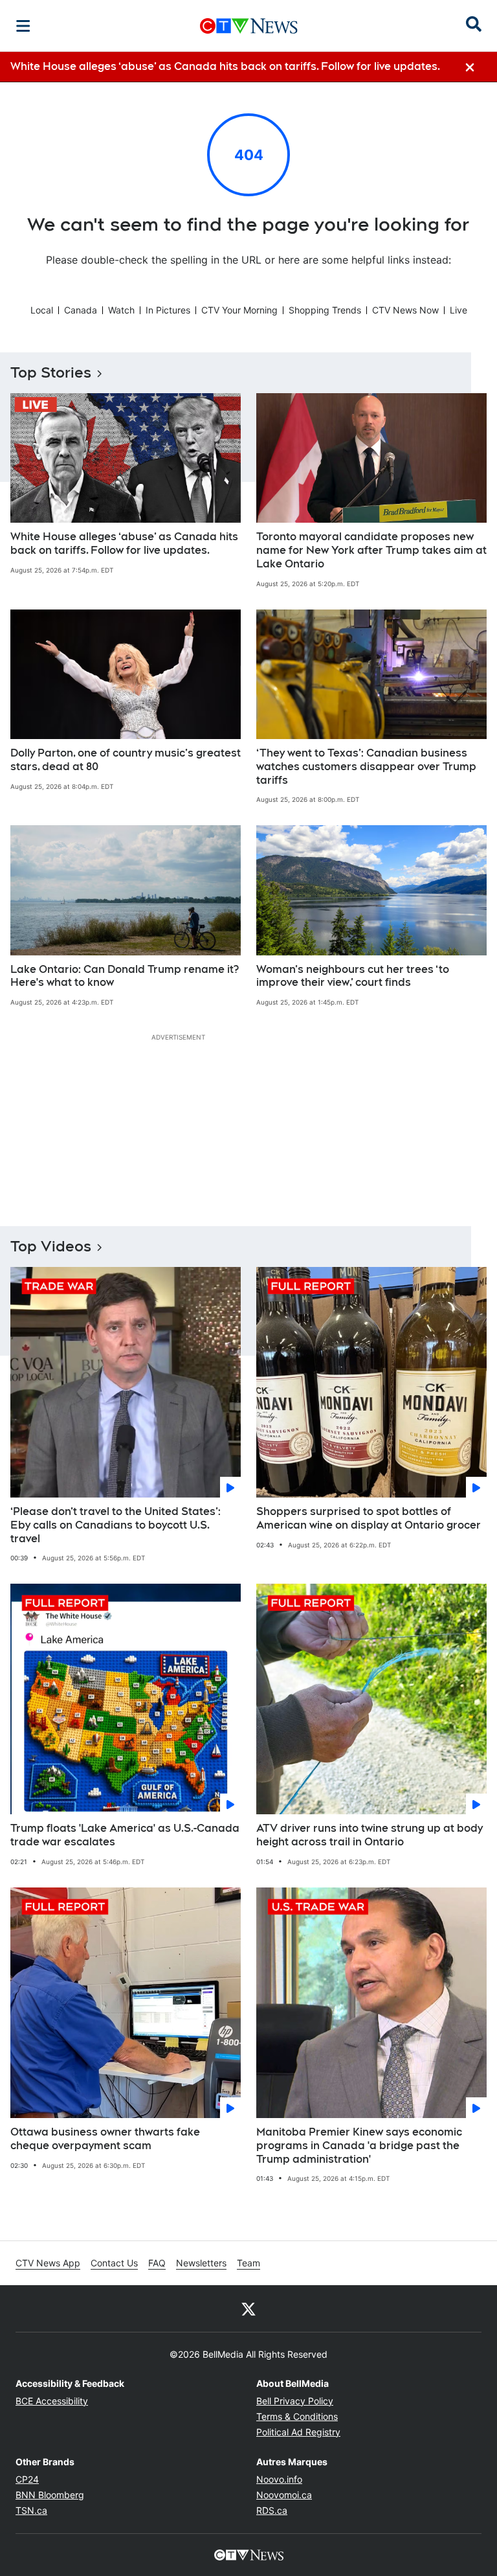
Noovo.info (279, 2479)
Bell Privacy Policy (295, 2401)
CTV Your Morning (239, 310)
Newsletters (201, 2263)
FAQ (157, 2263)
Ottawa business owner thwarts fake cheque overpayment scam (105, 2139)
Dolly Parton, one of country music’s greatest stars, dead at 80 (126, 760)
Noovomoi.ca (284, 2495)
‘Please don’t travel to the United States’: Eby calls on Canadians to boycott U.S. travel (116, 1525)
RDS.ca (272, 2510)
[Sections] (23, 26)
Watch (121, 310)
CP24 (27, 2479)
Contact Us (114, 2263)
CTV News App (48, 2263)
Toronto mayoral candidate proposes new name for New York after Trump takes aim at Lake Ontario (371, 550)
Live (458, 310)
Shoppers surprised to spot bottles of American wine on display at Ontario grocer (369, 1518)
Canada (81, 310)
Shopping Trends (325, 310)
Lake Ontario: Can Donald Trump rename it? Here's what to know (125, 976)
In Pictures (168, 310)
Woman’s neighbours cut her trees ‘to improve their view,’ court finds (353, 976)
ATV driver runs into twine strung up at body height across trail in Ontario (370, 1835)
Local (42, 310)
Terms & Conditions (297, 2416)
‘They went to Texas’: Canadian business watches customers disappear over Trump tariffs (366, 767)
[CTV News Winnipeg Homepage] (249, 26)
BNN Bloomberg (50, 2495)
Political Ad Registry (298, 2432)
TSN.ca (31, 2510)
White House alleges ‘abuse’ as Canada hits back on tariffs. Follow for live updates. (124, 543)
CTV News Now (405, 310)
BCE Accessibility (52, 2401)
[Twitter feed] (248, 2308)
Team (248, 2263)
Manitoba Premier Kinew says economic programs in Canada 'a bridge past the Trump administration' (359, 2146)
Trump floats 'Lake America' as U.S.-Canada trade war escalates (125, 1835)
